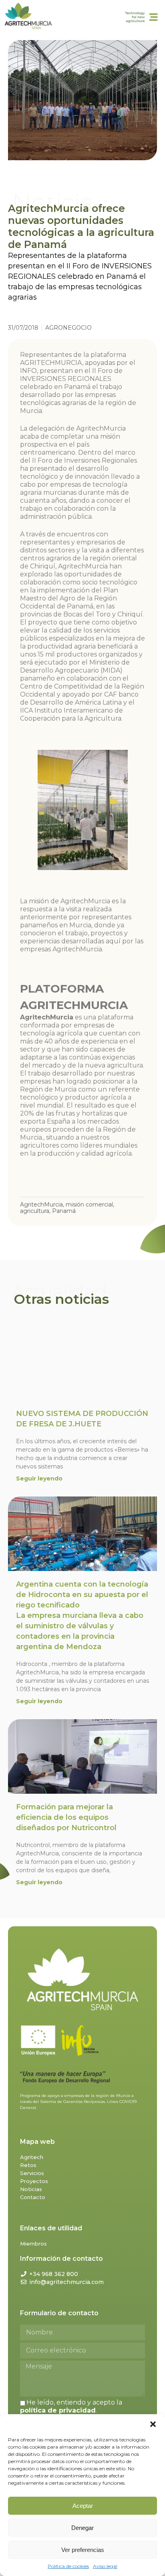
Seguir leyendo (39, 1478)
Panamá (64, 1211)
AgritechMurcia (41, 1204)
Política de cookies (68, 2566)
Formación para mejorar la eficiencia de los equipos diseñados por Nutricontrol (66, 1817)
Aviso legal (105, 2566)
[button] (153, 2424)
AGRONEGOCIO (68, 328)
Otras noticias (61, 1299)
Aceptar (83, 2506)
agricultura (35, 1211)
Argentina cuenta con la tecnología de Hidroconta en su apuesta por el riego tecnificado (82, 1615)
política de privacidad (58, 2410)
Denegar (82, 2528)
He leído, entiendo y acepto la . (71, 2406)
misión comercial (89, 1204)
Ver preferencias (83, 2550)
